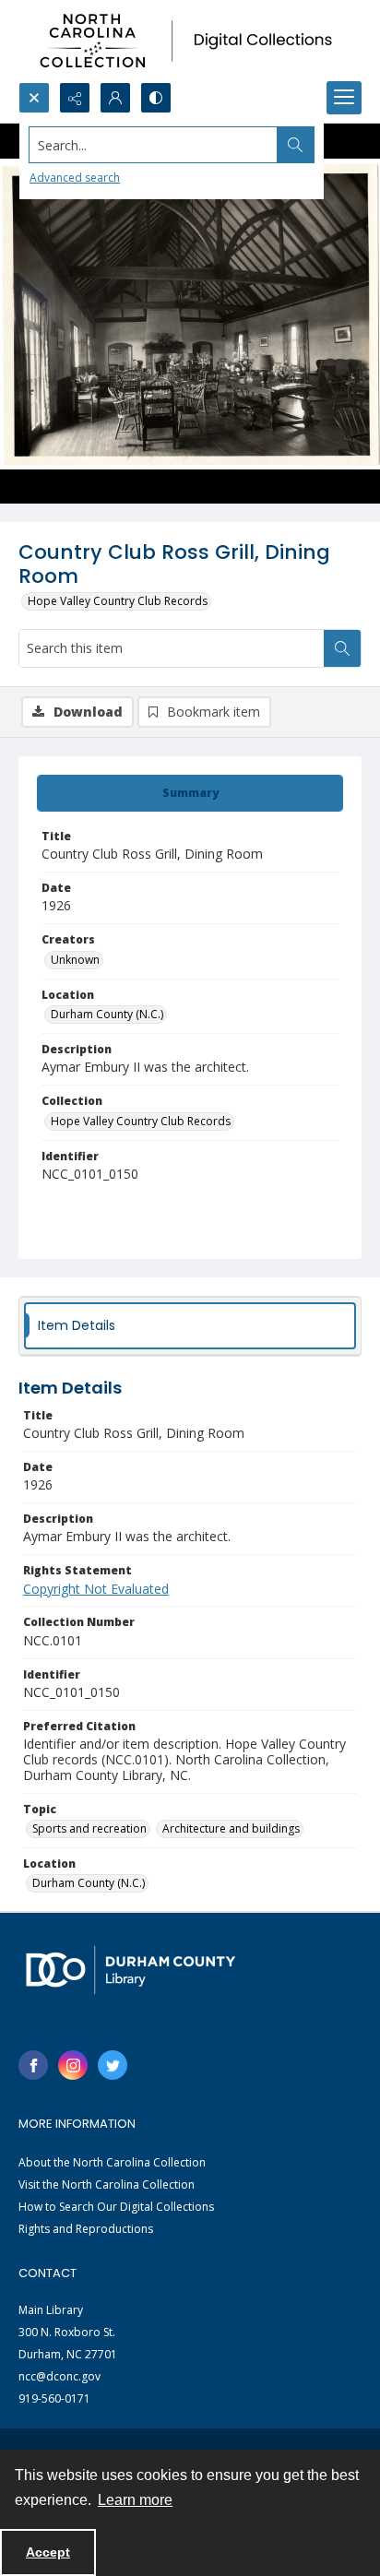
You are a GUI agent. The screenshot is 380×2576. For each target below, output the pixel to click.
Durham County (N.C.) (107, 1014)
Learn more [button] (135, 2500)
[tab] (190, 793)
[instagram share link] (73, 2065)
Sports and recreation (89, 1828)
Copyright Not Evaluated (96, 1589)
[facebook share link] (33, 2065)
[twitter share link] (113, 2065)
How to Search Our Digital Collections (116, 2207)
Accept (48, 2552)
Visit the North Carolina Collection (107, 2184)
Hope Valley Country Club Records (118, 601)
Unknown (75, 960)
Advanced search (75, 178)
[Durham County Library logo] (131, 1970)
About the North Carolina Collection (112, 2162)
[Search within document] (342, 648)
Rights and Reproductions (86, 2229)
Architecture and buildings (231, 1828)
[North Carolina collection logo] (190, 41)
